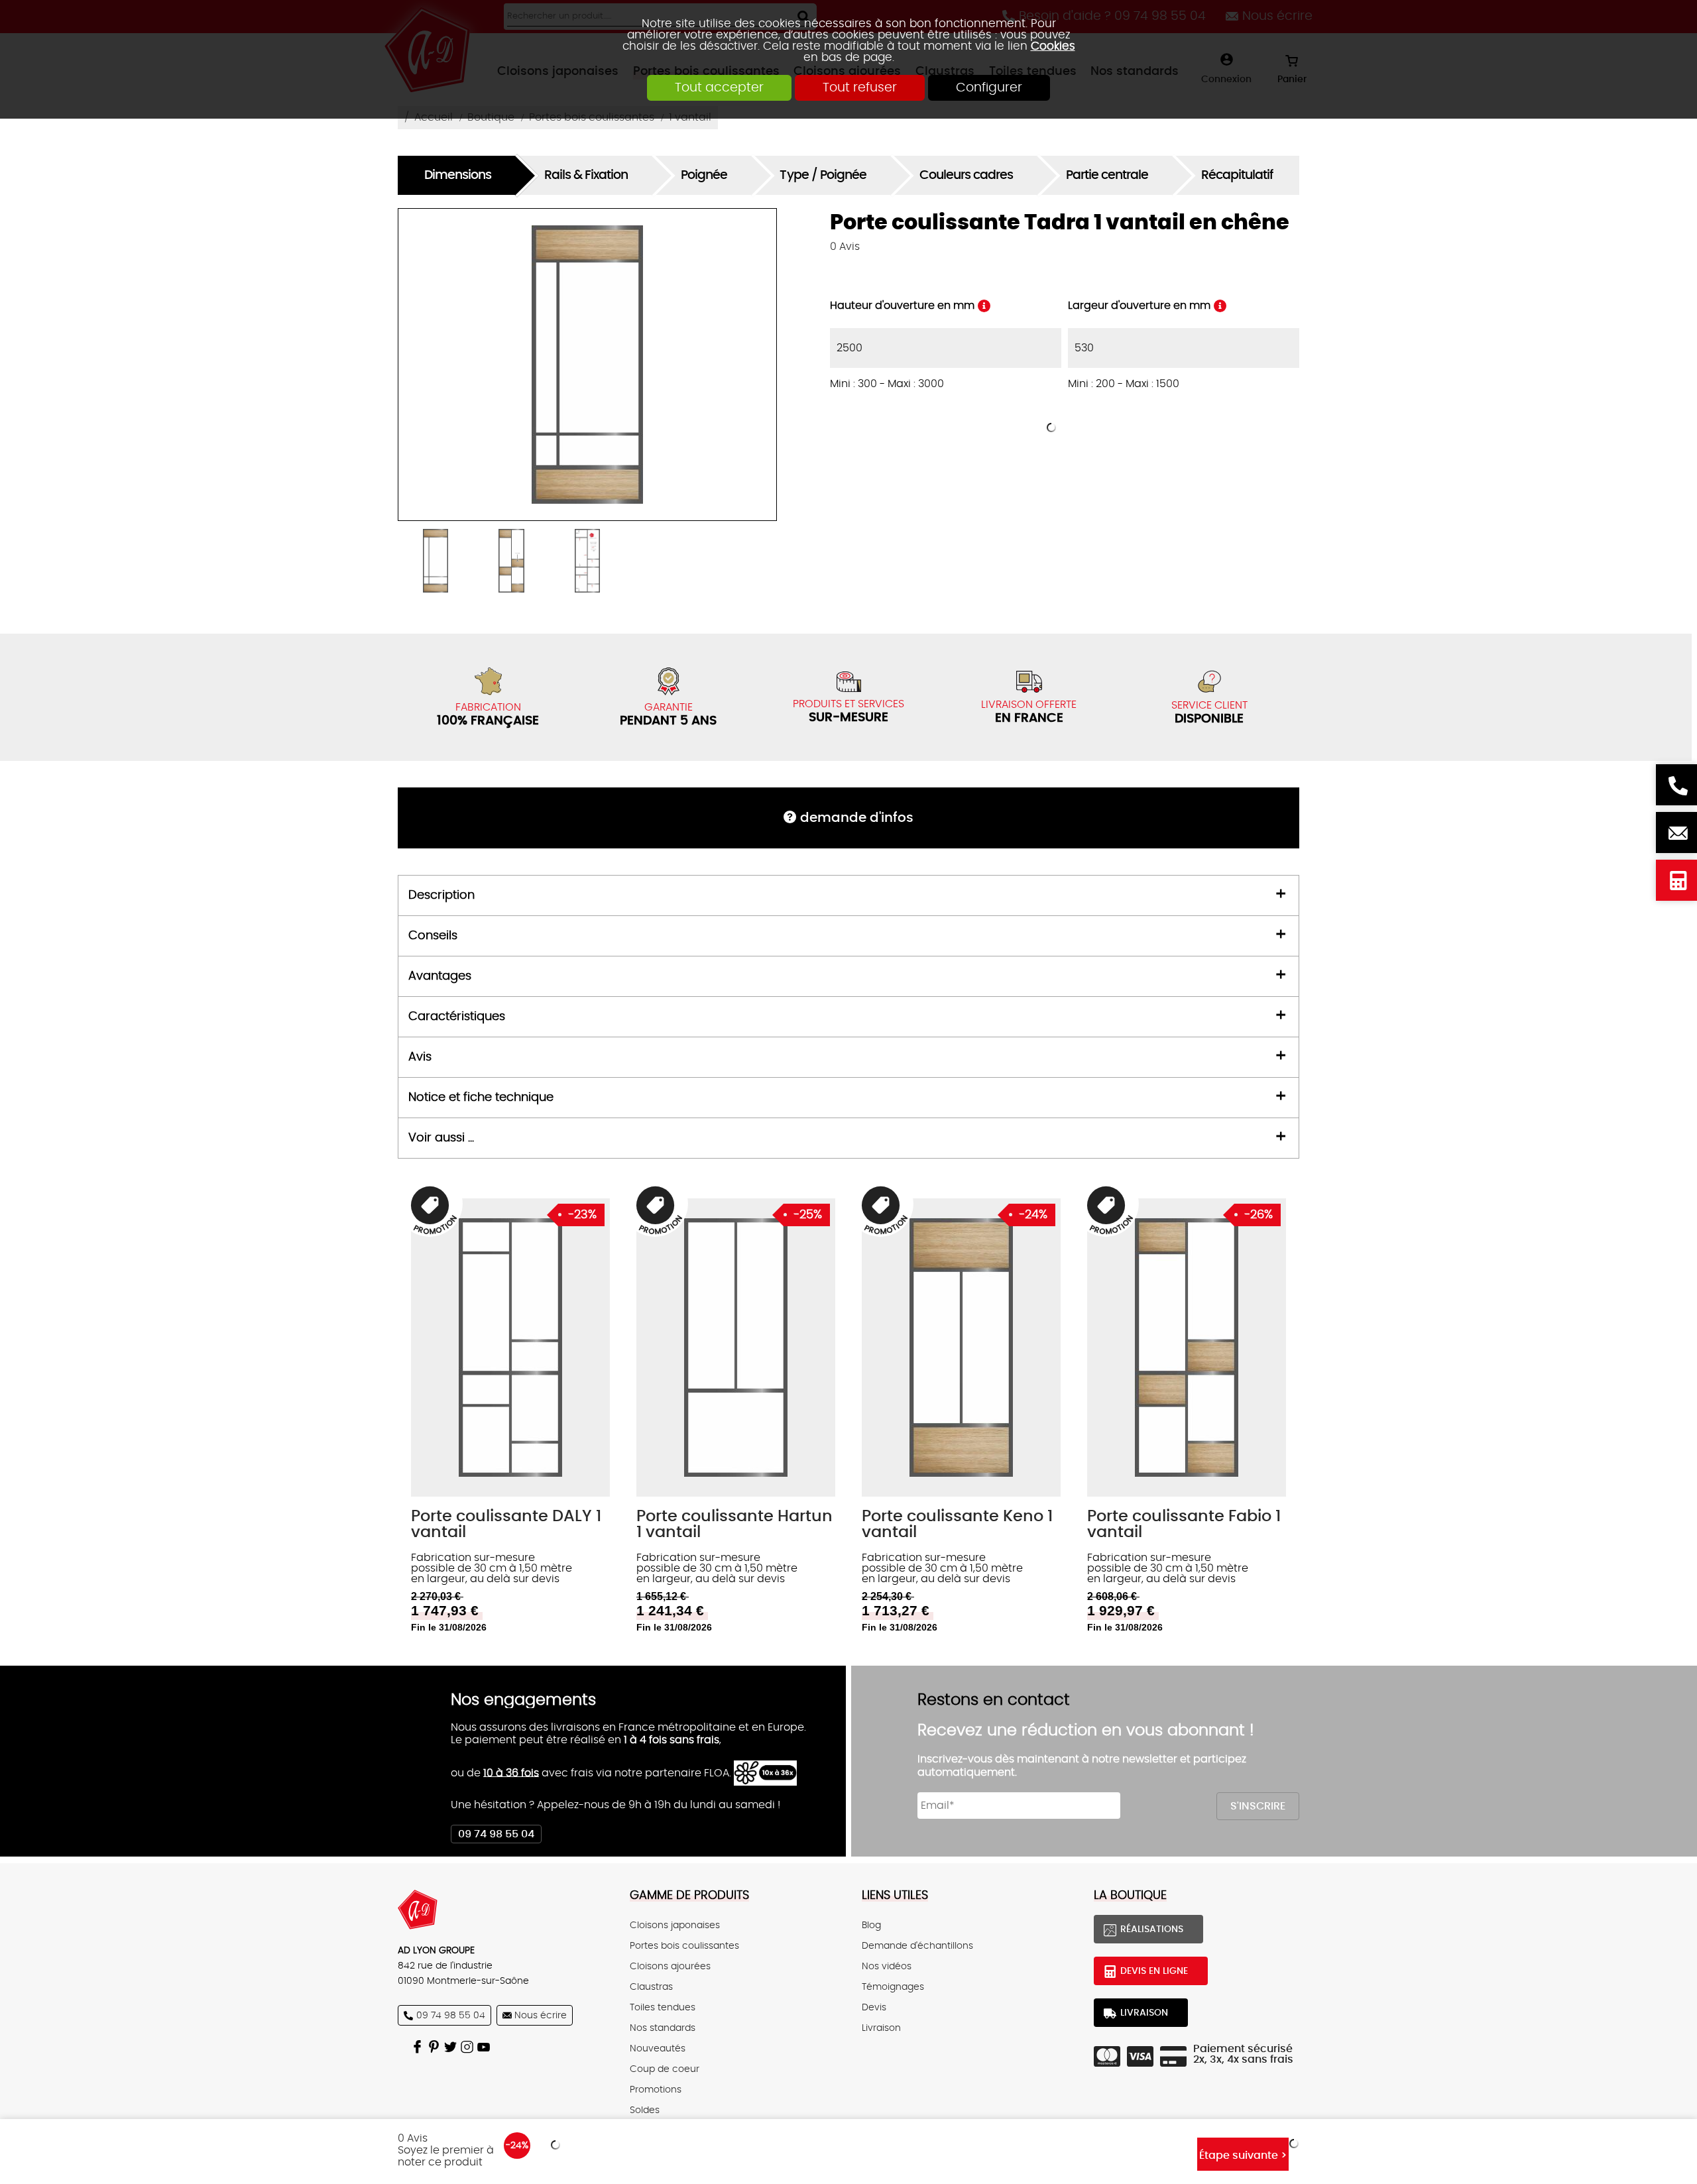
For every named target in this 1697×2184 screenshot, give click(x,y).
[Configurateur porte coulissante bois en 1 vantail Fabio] (1187, 1348)
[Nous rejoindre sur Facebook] (419, 2046)
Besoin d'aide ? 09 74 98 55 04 (1676, 785)
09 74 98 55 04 (496, 1834)
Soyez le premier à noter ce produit (446, 2156)
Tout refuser (860, 88)
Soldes (645, 2110)
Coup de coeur (665, 2069)
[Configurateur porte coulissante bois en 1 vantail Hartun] (736, 1348)
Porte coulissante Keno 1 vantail (957, 1524)
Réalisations (1152, 1929)
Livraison (881, 2028)
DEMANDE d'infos (857, 818)
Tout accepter (719, 88)
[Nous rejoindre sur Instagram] (469, 2046)
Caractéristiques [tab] (457, 1017)
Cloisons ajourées (670, 1966)
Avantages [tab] (440, 976)
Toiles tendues (663, 2007)
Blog (871, 1925)
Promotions (656, 2090)
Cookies (1053, 46)
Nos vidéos (887, 1966)
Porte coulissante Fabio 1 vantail (1184, 1524)
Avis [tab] (420, 1057)
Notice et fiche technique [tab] (481, 1098)
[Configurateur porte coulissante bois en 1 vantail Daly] (510, 1348)
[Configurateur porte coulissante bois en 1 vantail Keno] (961, 1348)
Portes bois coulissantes (684, 1946)
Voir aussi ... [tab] (441, 1138)
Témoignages (893, 1987)
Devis (874, 2007)
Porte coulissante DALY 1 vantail (506, 1524)
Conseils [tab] (433, 936)
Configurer (989, 88)
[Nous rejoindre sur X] (452, 2046)
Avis (845, 247)
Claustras (651, 1987)
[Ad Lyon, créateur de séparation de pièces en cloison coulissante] (500, 1910)
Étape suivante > (1243, 2155)
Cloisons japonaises (675, 1925)
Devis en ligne (1676, 880)
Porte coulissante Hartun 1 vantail (734, 1524)
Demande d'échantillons (917, 1946)
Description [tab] (441, 895)
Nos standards (663, 2028)
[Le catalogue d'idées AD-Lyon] (436, 2046)
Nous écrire (1676, 833)
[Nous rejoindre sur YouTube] (486, 2046)
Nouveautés (658, 2048)
